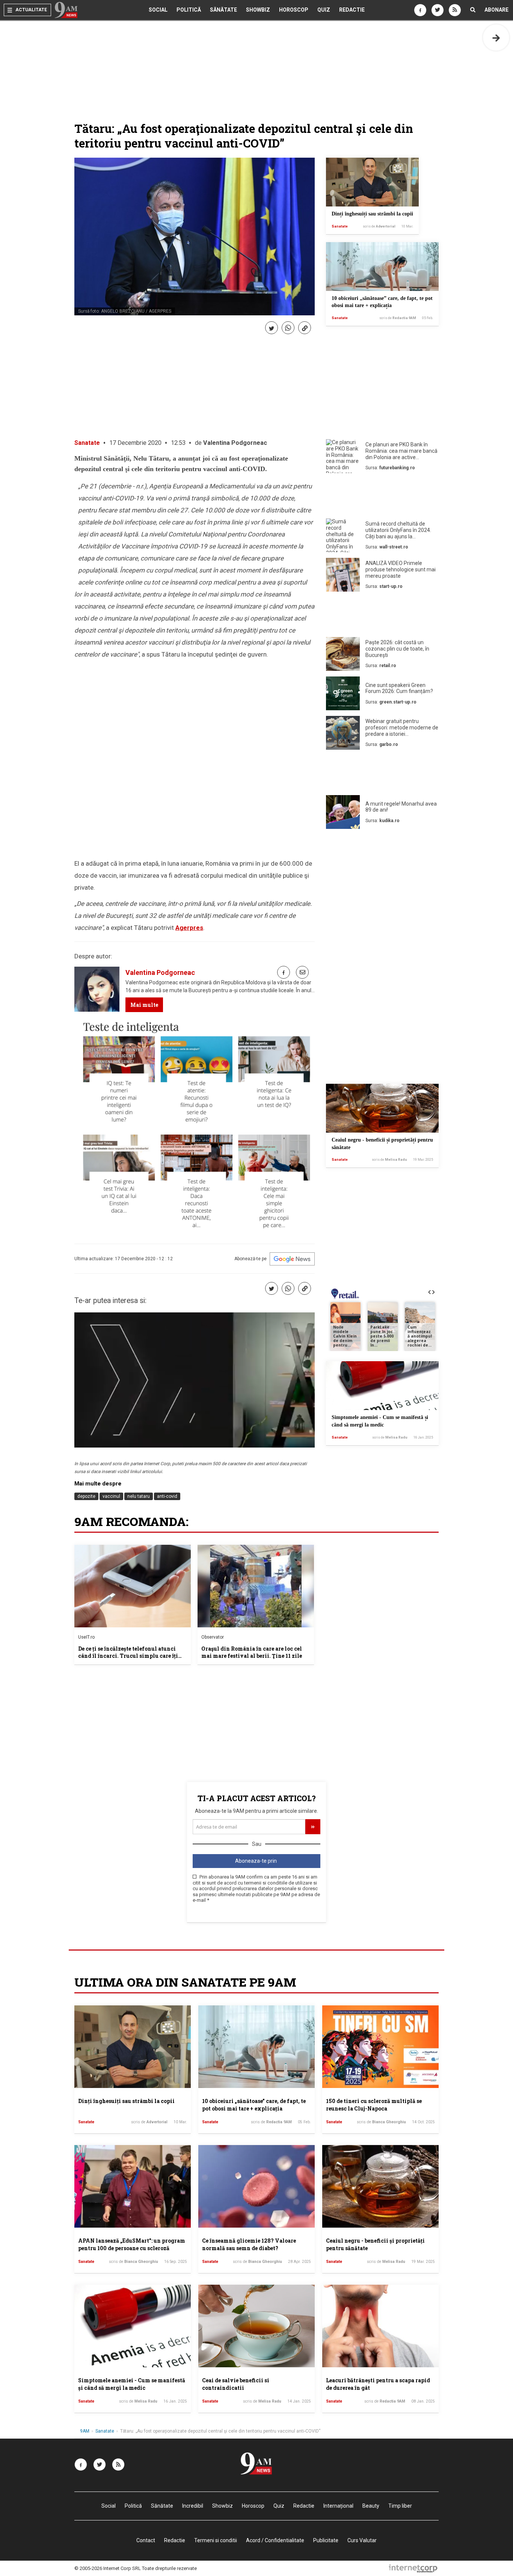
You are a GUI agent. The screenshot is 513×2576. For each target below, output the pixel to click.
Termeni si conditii (216, 2540)
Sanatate (340, 226)
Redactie (352, 10)
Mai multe (144, 1005)
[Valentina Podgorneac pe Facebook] (284, 972)
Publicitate (326, 2540)
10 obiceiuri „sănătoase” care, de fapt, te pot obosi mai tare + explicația (254, 2105)
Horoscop (294, 10)
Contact (146, 2540)
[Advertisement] (382, 497)
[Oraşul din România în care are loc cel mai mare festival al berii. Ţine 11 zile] (256, 1586)
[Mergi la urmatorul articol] (496, 38)
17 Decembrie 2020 (135, 443)
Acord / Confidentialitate (275, 2540)
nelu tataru (139, 1496)
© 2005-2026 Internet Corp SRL (108, 2568)
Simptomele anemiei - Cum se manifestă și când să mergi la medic (132, 2384)
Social (158, 10)
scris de (379, 226)
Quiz (324, 10)
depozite (86, 1496)
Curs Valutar (362, 2540)
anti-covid (167, 1496)
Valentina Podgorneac (235, 443)
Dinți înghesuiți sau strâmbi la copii (372, 214)
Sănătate (223, 10)
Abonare (496, 10)
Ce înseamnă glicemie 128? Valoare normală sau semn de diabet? (249, 2244)
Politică (189, 10)
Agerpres (189, 928)
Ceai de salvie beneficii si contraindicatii (236, 2384)
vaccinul (111, 1496)
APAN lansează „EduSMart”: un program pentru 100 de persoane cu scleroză (132, 2244)
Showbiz (258, 10)
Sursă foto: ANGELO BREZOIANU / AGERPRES (125, 311)
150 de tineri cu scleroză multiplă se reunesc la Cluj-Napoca (374, 2105)
